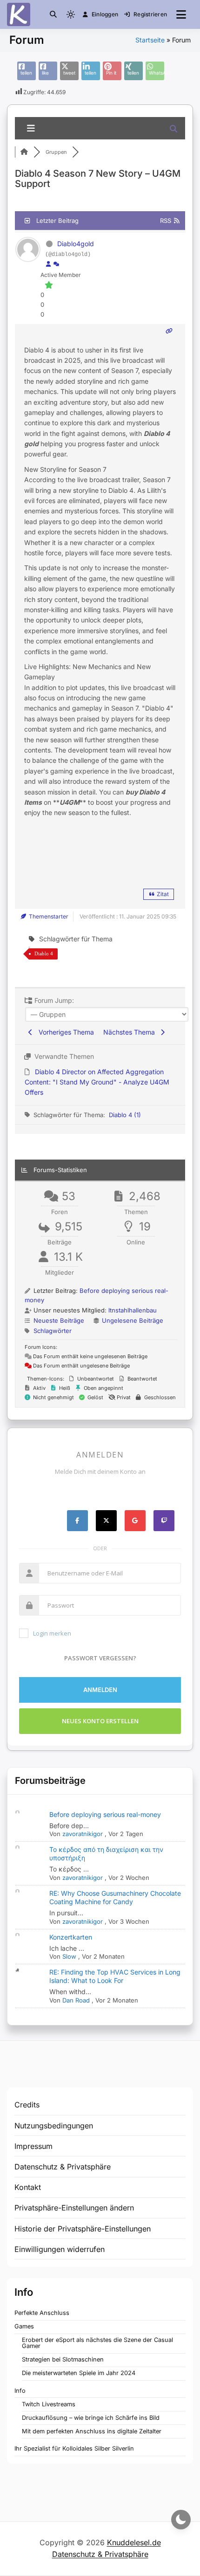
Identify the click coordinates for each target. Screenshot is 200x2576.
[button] (53, 14)
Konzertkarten (71, 1937)
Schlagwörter (53, 1331)
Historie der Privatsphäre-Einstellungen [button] (83, 2229)
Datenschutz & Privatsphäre (63, 2167)
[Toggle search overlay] (53, 14)
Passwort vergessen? (100, 1658)
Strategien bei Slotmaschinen (63, 2359)
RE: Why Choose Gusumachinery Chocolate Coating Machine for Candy (115, 1897)
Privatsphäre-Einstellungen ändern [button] (74, 2208)
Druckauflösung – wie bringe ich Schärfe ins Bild (91, 2418)
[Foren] (24, 152)
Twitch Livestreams (49, 2404)
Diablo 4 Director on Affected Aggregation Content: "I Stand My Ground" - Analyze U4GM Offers (97, 1082)
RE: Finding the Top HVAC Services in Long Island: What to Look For (115, 1976)
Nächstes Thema (131, 1032)
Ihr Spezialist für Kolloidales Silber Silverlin (74, 2448)
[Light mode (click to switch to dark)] (71, 14)
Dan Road (76, 2000)
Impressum (33, 2146)
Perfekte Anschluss (42, 2313)
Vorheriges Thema (64, 1032)
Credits (27, 2105)
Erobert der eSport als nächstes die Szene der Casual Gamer (97, 2343)
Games (24, 2326)
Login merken (52, 1633)
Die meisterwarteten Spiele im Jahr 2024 (79, 2373)
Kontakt (28, 2187)
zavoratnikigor (83, 1834)
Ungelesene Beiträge (133, 1320)
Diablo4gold (76, 244)
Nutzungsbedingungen (54, 2126)
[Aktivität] (56, 264)
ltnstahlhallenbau (133, 1310)
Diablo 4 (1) (125, 1115)
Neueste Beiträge (59, 1320)
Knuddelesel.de (134, 2542)
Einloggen (105, 14)
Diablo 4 (44, 953)
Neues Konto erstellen (100, 1721)
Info (20, 2391)
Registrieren (150, 14)
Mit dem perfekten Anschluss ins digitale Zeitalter (92, 2431)
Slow (69, 1956)
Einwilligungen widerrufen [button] (60, 2249)
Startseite (150, 40)
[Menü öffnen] (181, 14)
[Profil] (48, 264)
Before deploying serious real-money (105, 1814)
